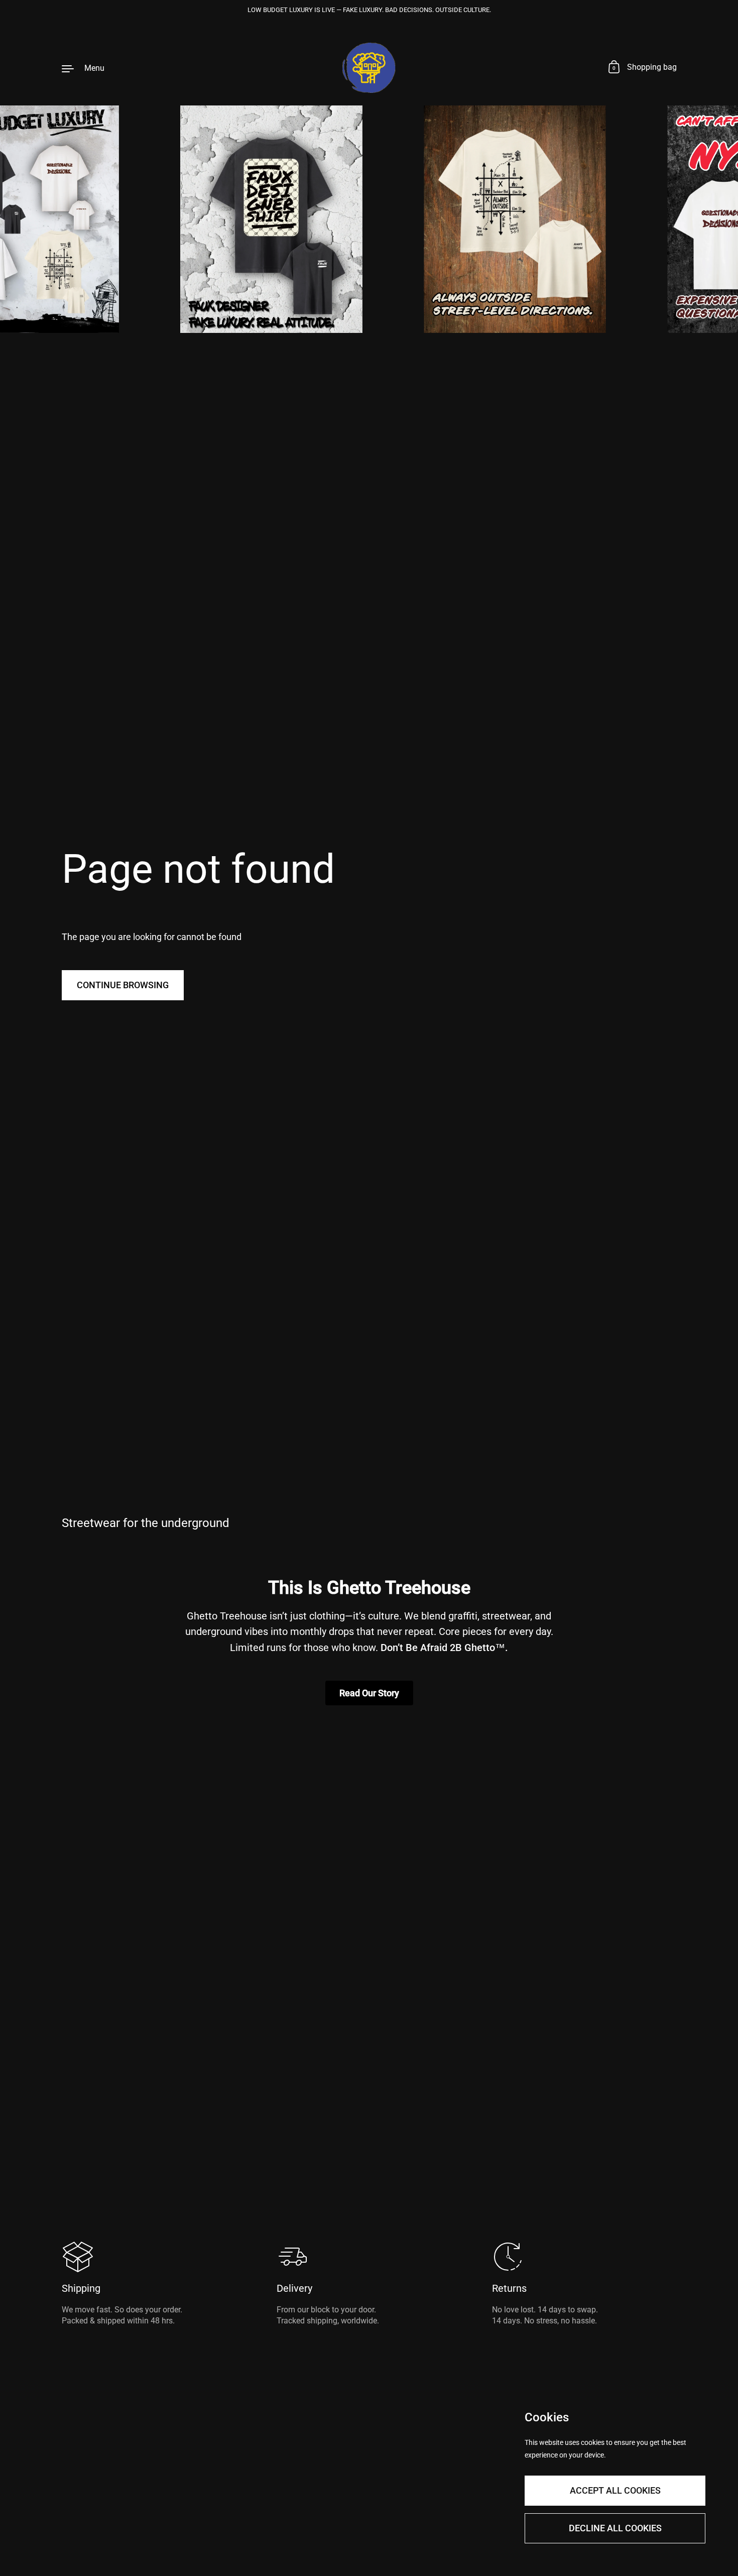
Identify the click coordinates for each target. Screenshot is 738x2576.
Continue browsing (123, 985)
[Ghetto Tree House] (369, 68)
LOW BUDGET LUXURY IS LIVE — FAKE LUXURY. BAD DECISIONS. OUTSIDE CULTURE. (369, 10)
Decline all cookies (615, 2528)
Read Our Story (369, 1693)
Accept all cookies (615, 2490)
